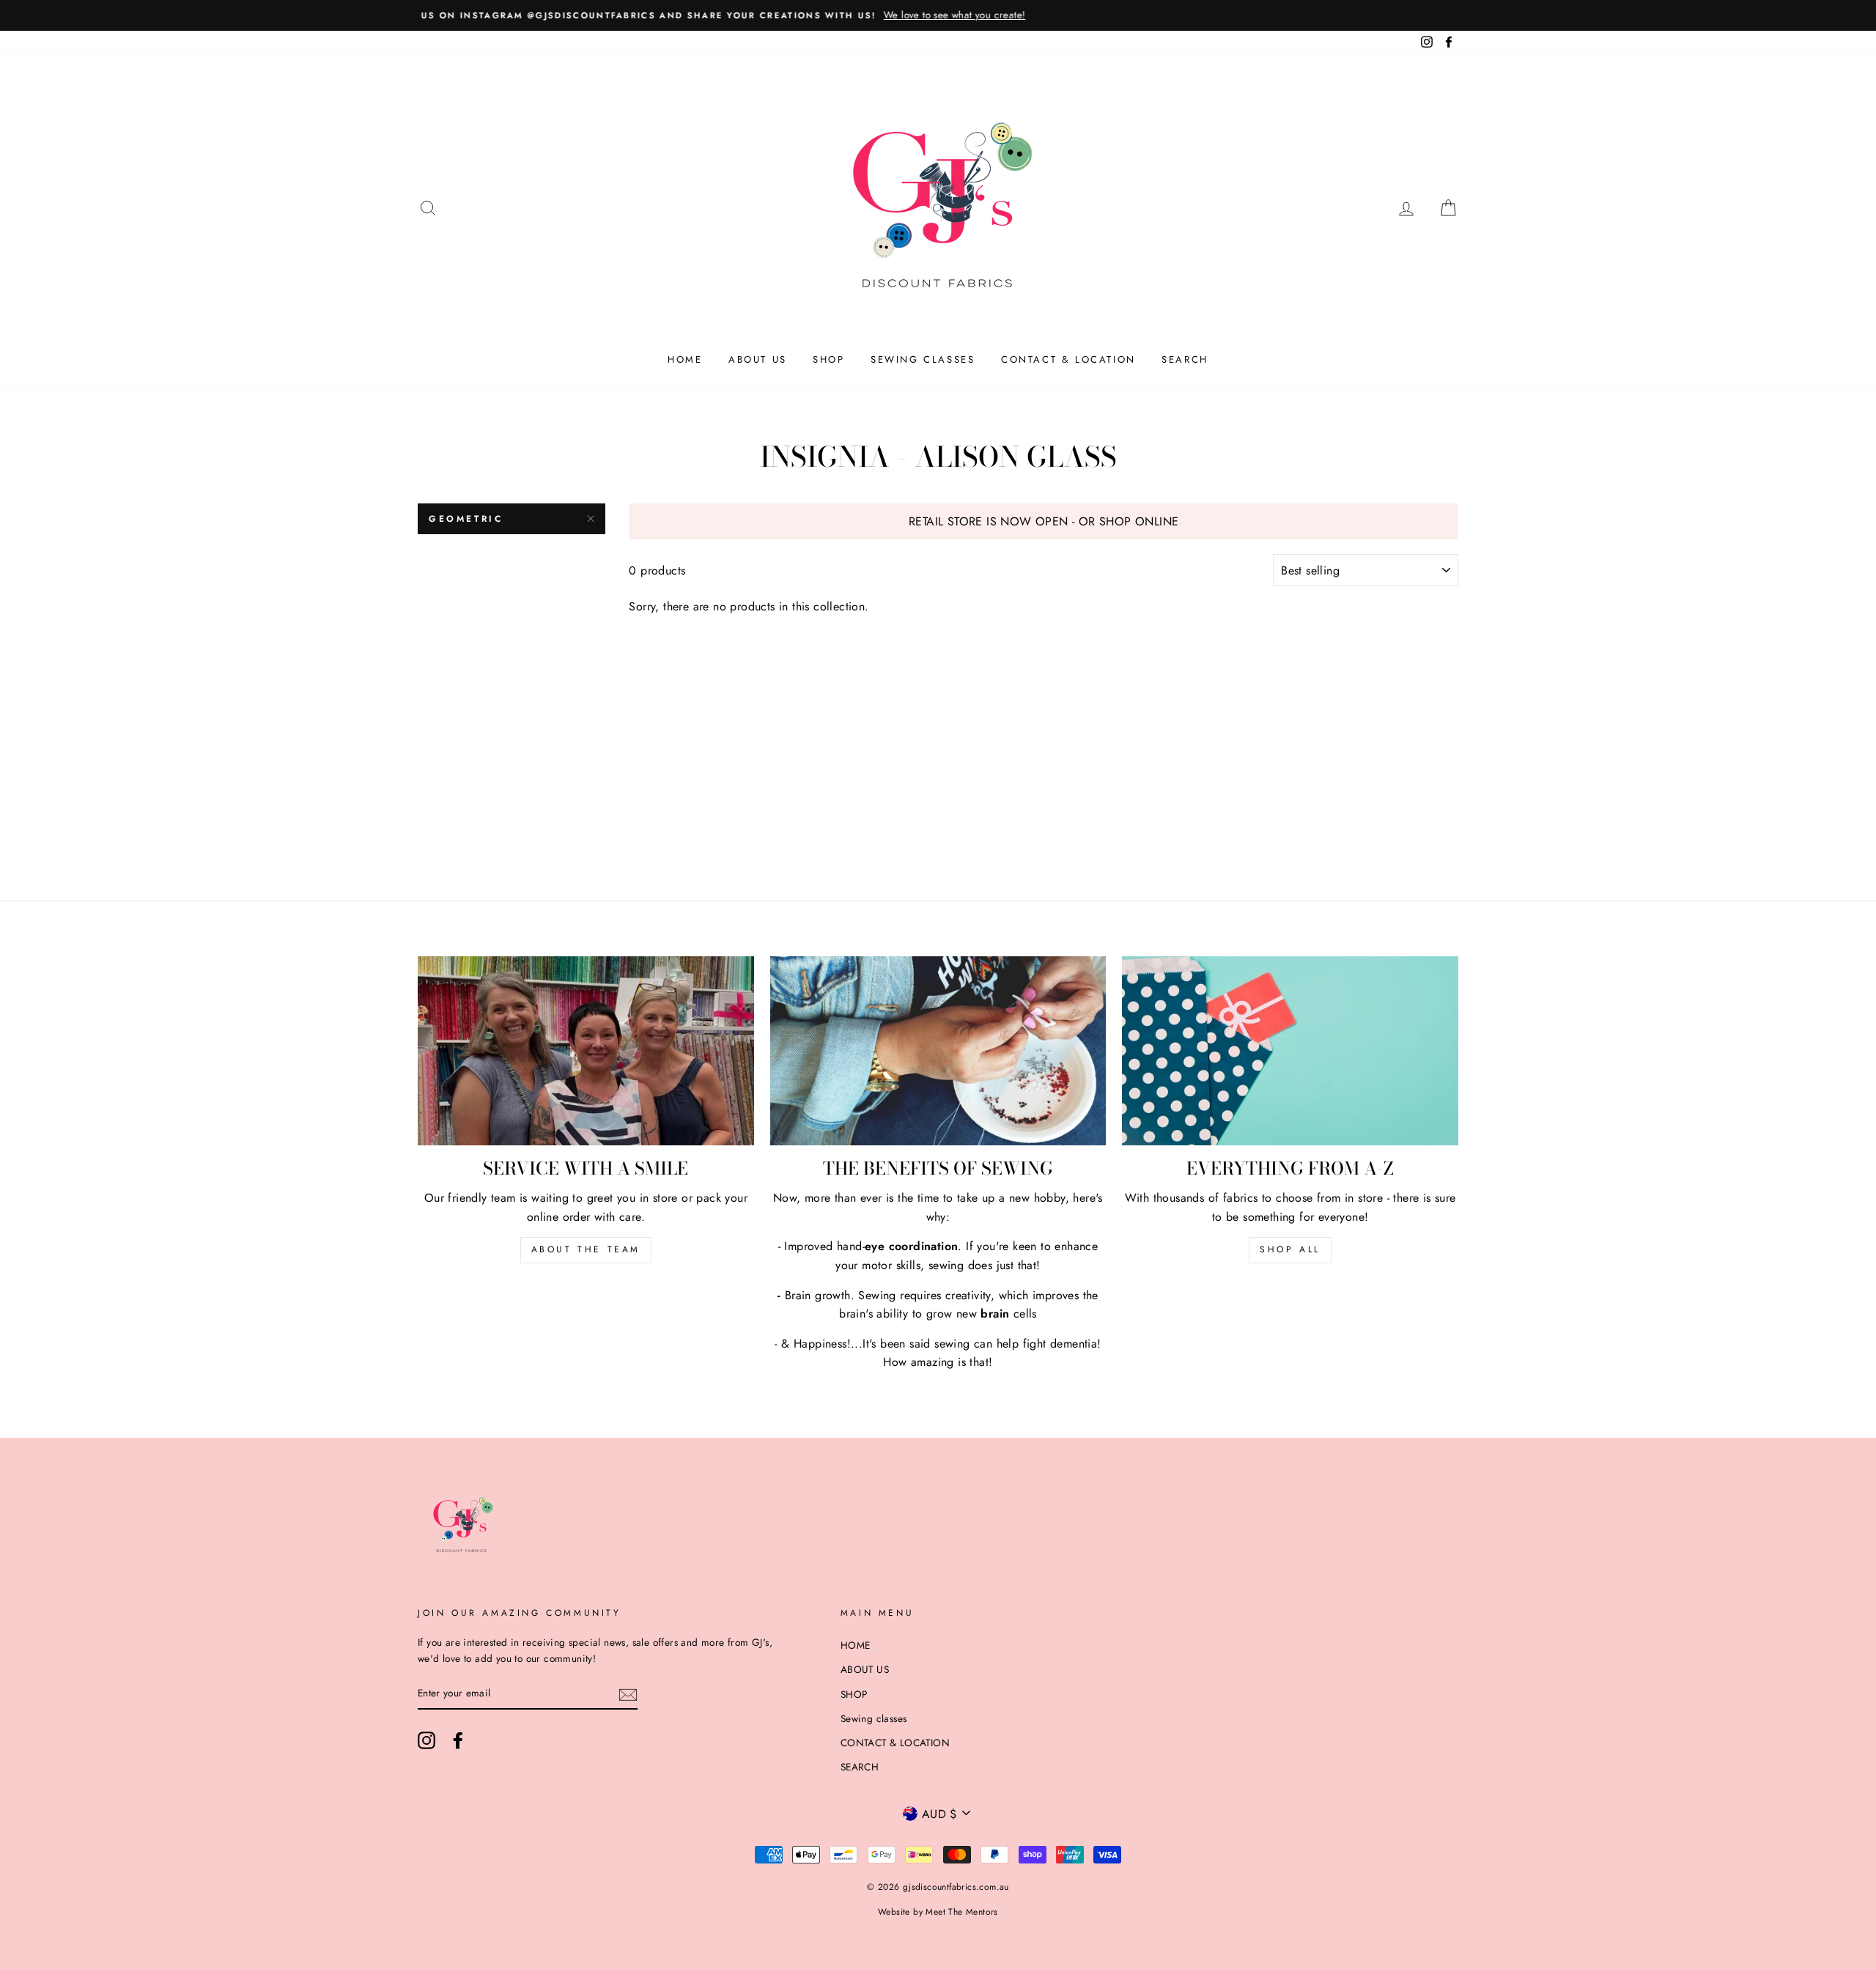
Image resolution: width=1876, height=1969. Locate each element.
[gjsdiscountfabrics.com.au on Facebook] (458, 1740)
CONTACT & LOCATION (1068, 359)
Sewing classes (923, 359)
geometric (466, 519)
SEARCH (1185, 359)
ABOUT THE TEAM (586, 1249)
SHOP (828, 359)
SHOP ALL (1290, 1249)
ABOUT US (758, 359)
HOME (685, 359)
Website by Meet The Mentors (938, 1912)
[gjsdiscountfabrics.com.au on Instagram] (426, 1740)
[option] (938, 15)
